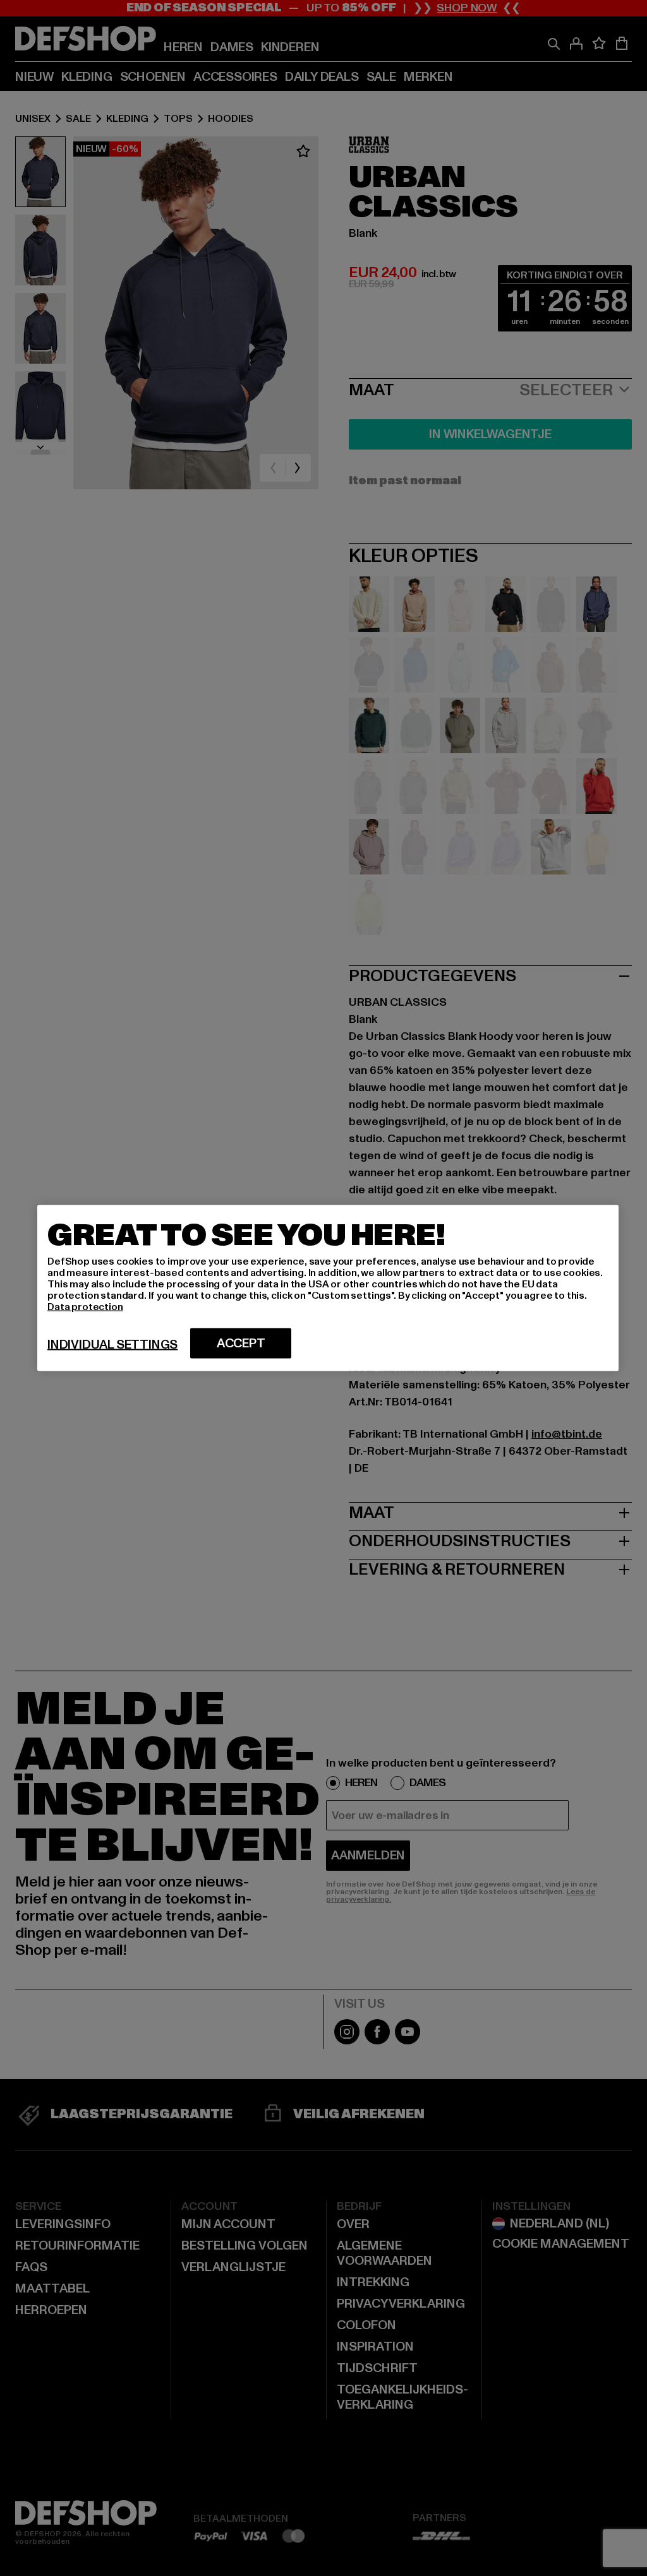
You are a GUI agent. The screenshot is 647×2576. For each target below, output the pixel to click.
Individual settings (112, 1345)
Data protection (85, 1307)
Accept (241, 1344)
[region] (328, 1288)
